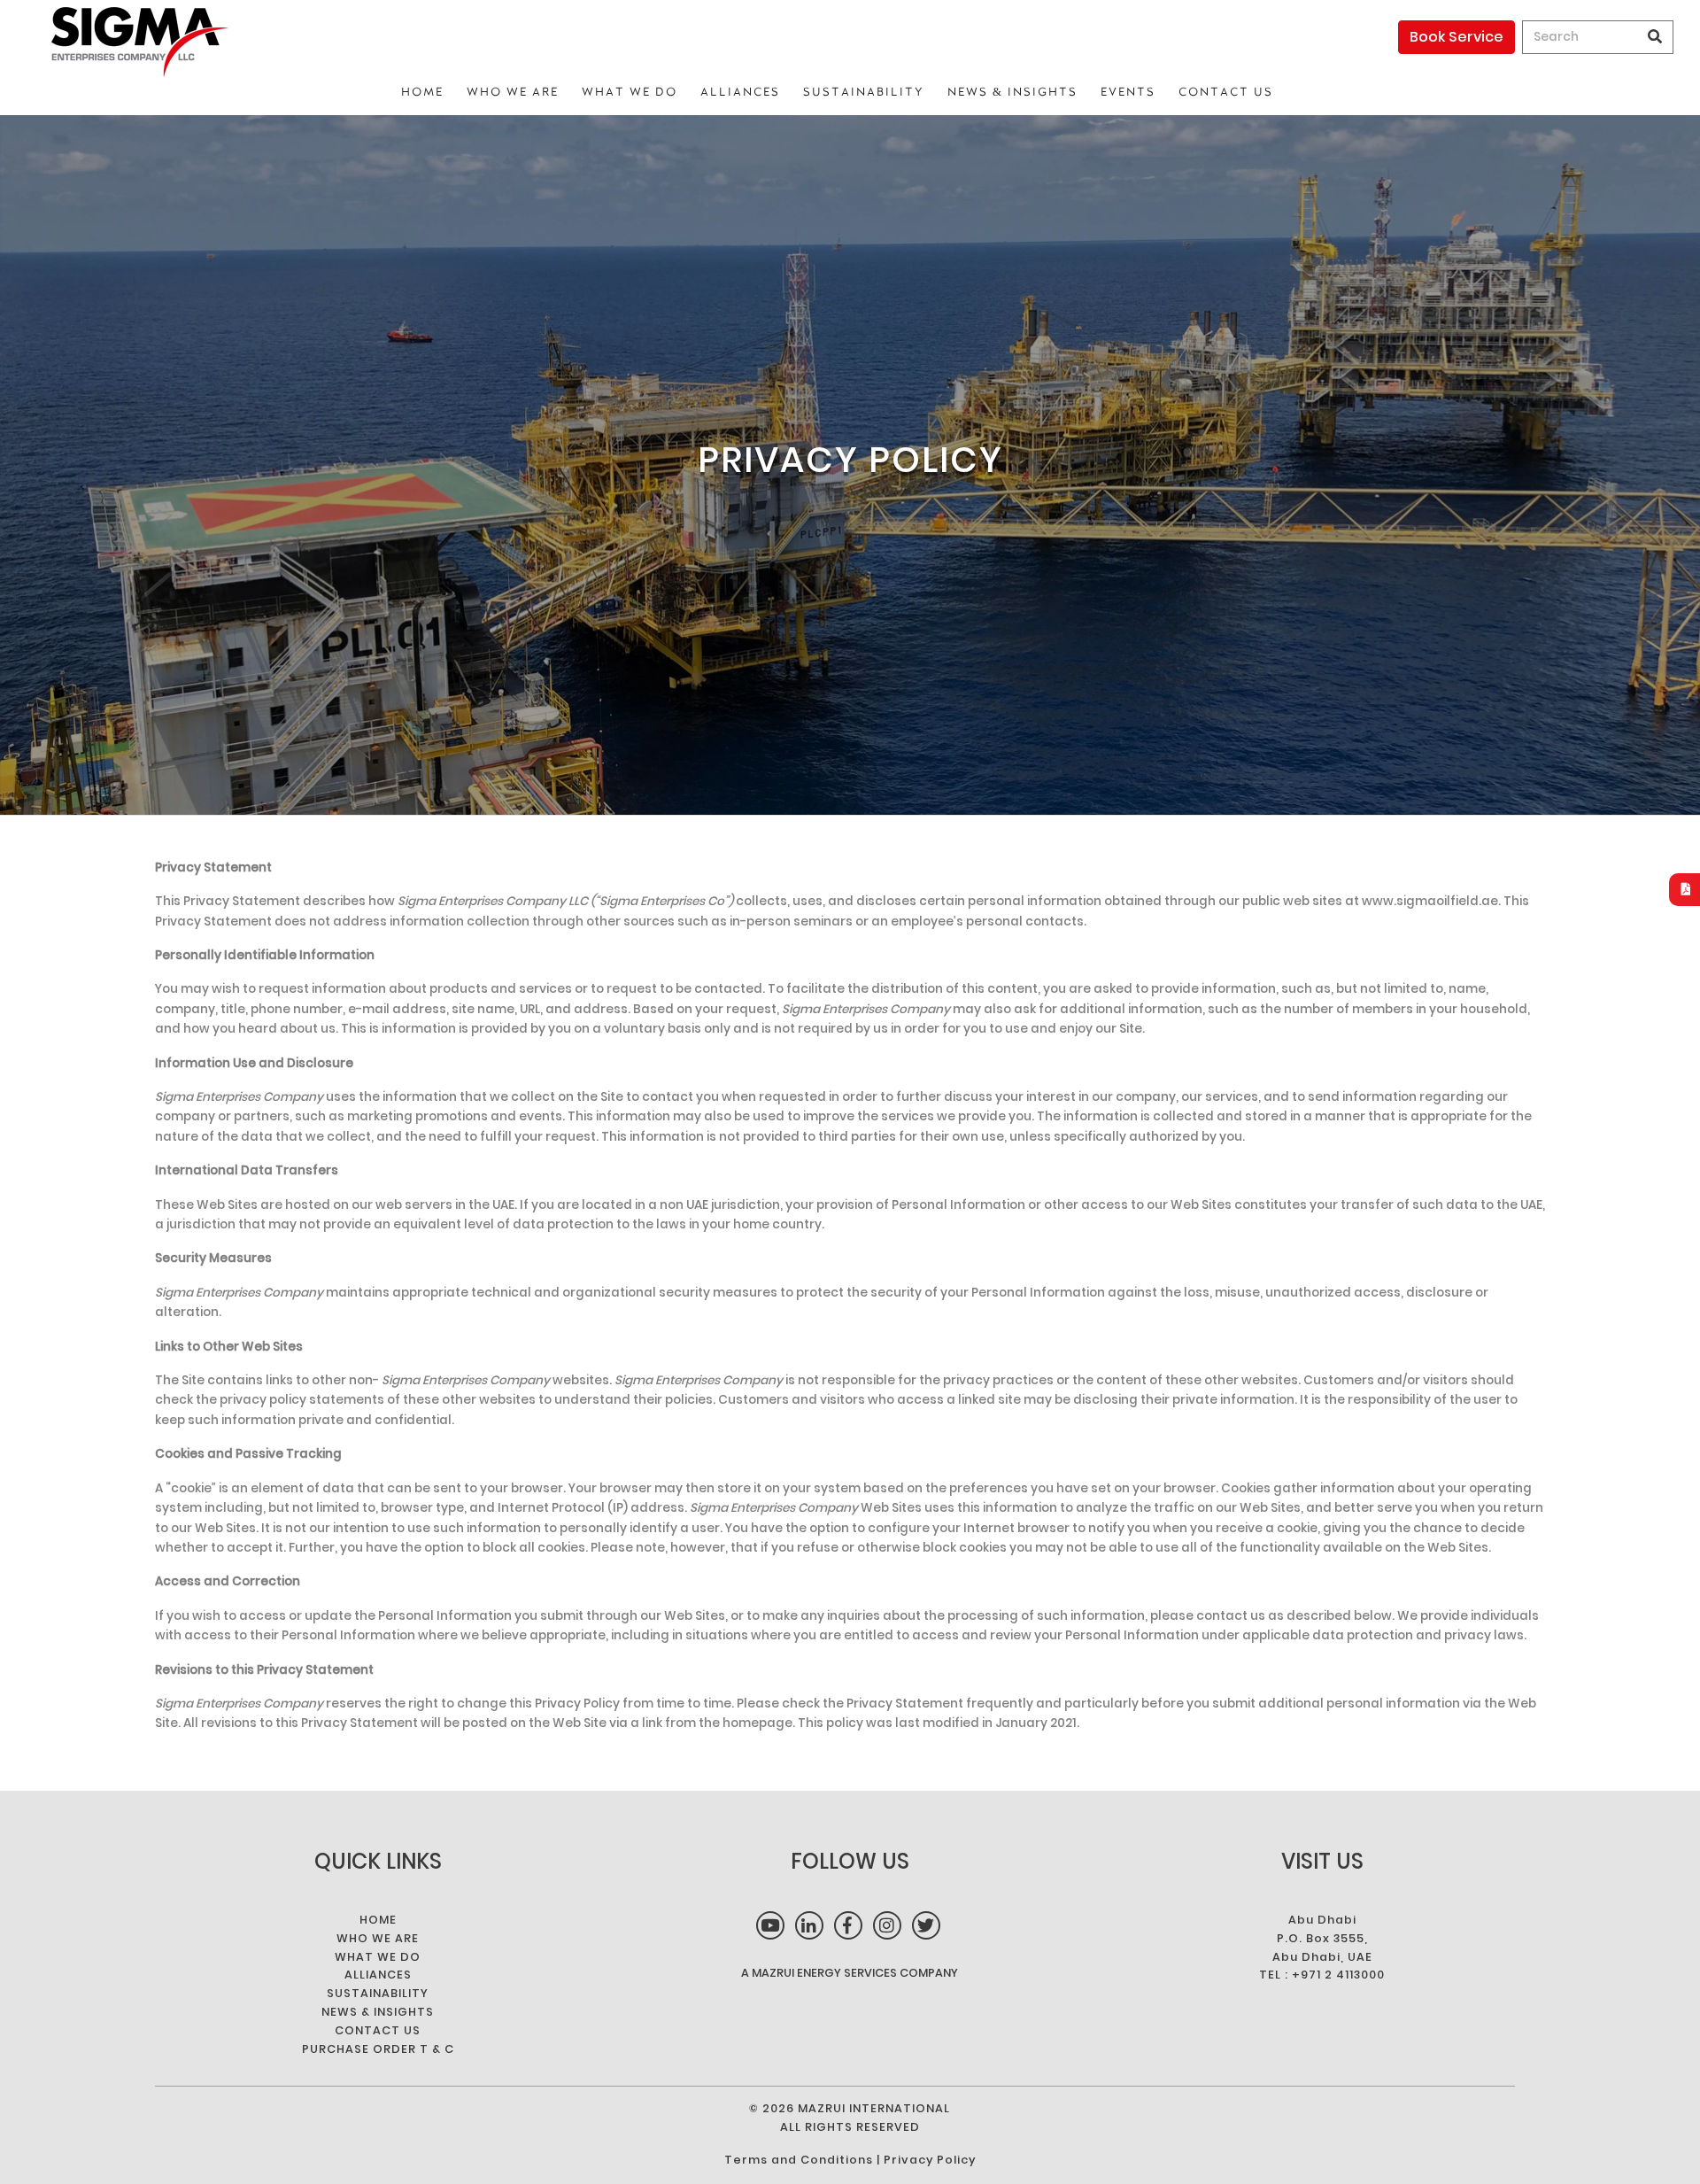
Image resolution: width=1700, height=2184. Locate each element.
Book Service (1457, 37)
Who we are (513, 92)
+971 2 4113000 (1338, 1975)
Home (422, 92)
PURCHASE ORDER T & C (378, 2049)
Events (1128, 92)
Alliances (740, 92)
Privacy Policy (930, 2160)
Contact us (1226, 92)
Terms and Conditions (799, 2160)
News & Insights (1012, 92)
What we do (630, 92)
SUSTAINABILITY (864, 92)
